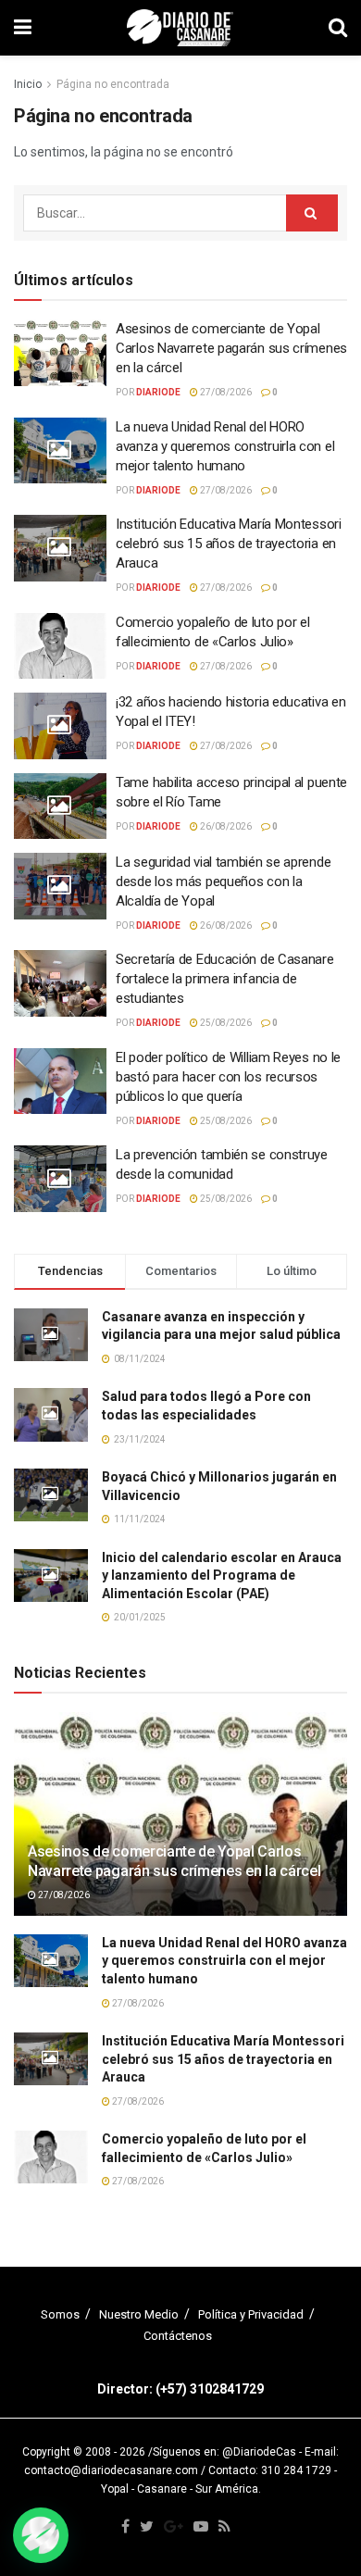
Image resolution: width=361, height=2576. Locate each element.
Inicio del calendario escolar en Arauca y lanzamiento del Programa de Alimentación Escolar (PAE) (222, 1576)
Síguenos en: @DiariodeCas (224, 2452)
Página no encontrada (113, 84)
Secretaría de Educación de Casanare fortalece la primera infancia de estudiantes (225, 979)
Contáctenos (178, 2336)
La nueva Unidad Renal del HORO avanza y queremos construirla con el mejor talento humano (225, 446)
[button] (41, 2535)
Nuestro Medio (139, 2314)
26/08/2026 (225, 826)
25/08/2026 (225, 1023)
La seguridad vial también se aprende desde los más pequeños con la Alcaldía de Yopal (223, 882)
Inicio (28, 84)
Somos (60, 2314)
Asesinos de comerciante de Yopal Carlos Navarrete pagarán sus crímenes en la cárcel (231, 348)
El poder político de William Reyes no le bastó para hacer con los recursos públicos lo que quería (228, 1077)
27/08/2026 (225, 392)
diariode (158, 392)
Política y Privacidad (251, 2314)
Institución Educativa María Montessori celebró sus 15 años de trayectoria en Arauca (229, 544)
